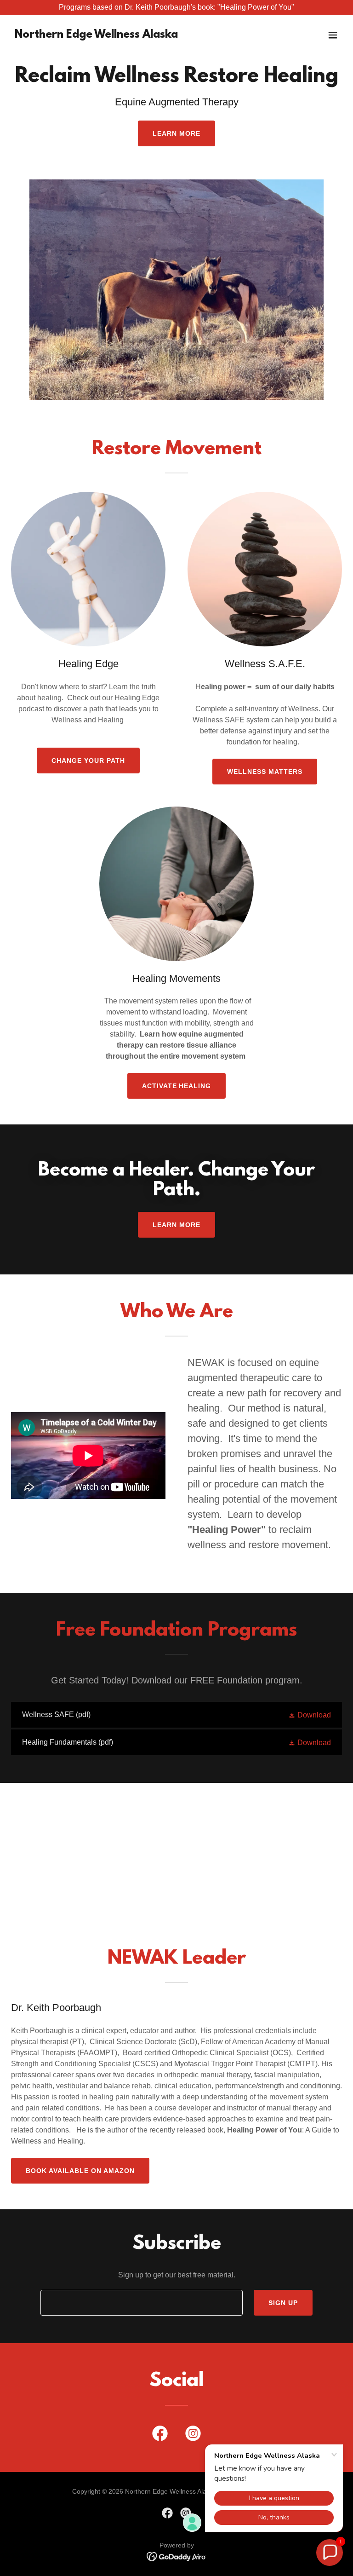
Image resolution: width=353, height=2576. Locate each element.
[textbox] (142, 2303)
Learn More (176, 133)
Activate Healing (177, 1086)
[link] (96, 35)
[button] (333, 35)
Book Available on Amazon (80, 2171)
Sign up (283, 2303)
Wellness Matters (265, 772)
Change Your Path (88, 761)
